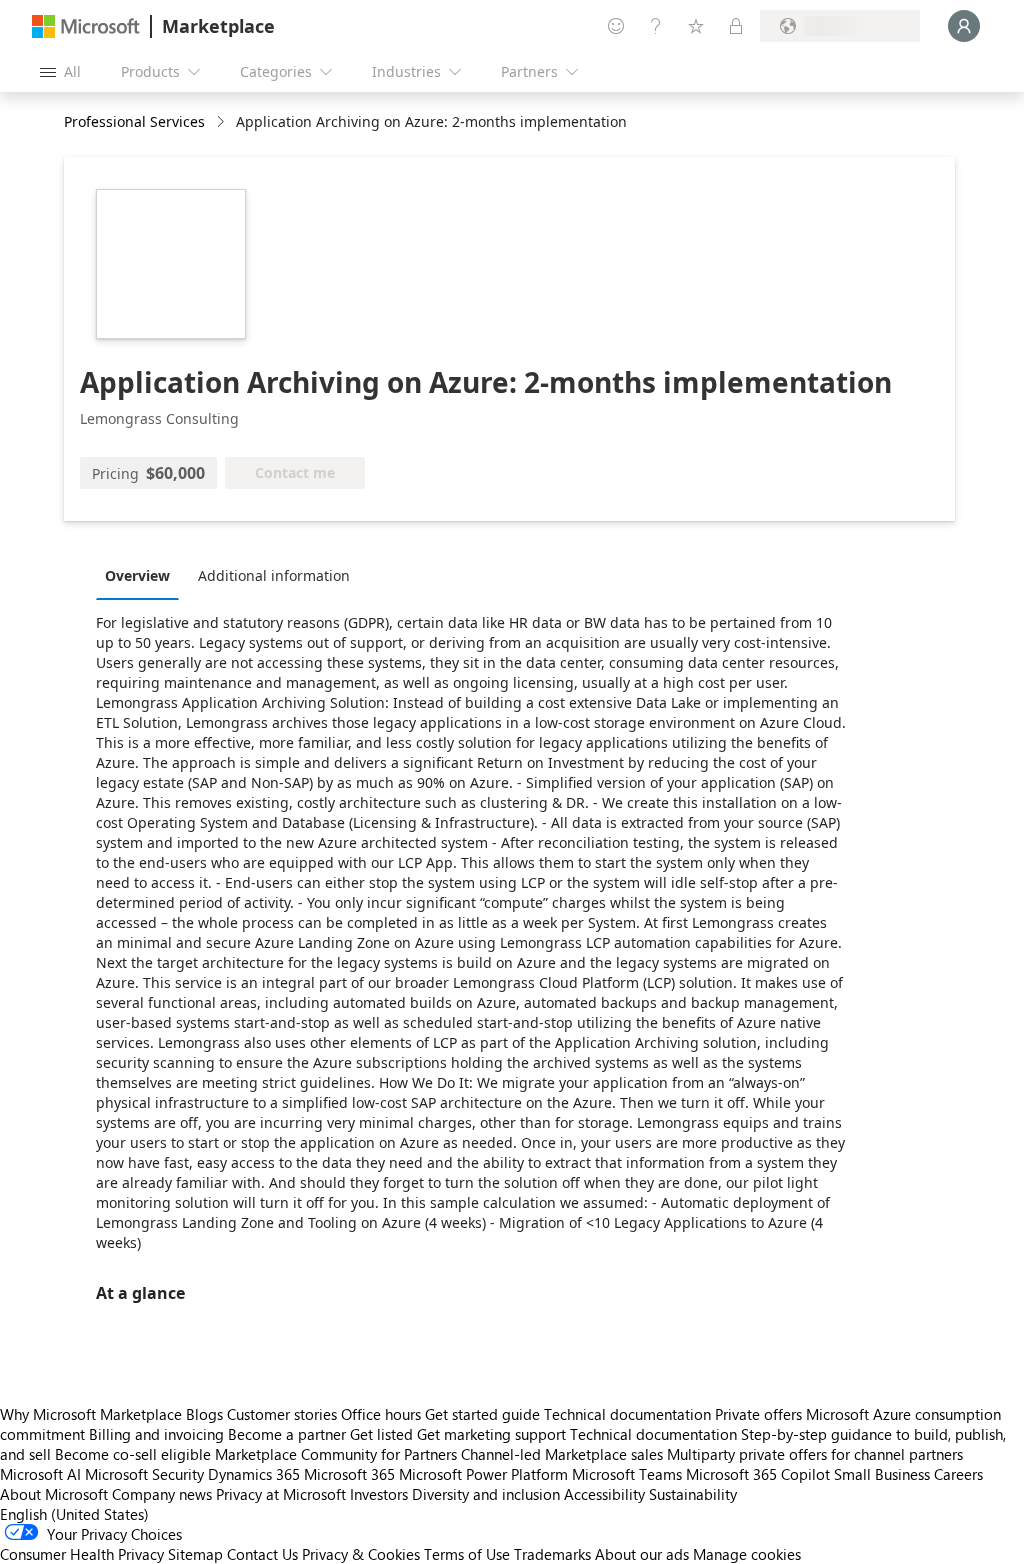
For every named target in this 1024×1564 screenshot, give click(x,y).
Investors (379, 1494)
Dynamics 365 (254, 1474)
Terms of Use (467, 1554)
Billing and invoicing (156, 1434)
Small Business (882, 1474)
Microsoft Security (144, 1474)
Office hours (381, 1414)
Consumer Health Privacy (82, 1554)
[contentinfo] (222, 122)
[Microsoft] (86, 26)
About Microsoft (54, 1494)
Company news (162, 1494)
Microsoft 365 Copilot (758, 1474)
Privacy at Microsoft (281, 1494)
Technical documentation (627, 1414)
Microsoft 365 (349, 1474)
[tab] (142, 575)
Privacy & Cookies (361, 1554)
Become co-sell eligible (133, 1454)
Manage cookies (747, 1554)
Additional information (274, 575)
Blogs (204, 1414)
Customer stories (282, 1414)
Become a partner (287, 1434)
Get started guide (482, 1414)
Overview (137, 575)
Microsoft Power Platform (483, 1474)
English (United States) (74, 1514)
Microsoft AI (40, 1474)
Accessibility (604, 1494)
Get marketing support (491, 1434)
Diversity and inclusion (486, 1494)
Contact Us (262, 1554)
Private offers (758, 1414)
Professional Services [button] (134, 121)
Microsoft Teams (627, 1474)
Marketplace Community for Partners (336, 1454)
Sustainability (693, 1494)
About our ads (642, 1554)
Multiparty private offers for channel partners (815, 1454)
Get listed (381, 1434)
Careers (958, 1474)
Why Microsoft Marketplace (91, 1414)
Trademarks (552, 1554)
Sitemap (195, 1554)
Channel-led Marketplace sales (562, 1454)
